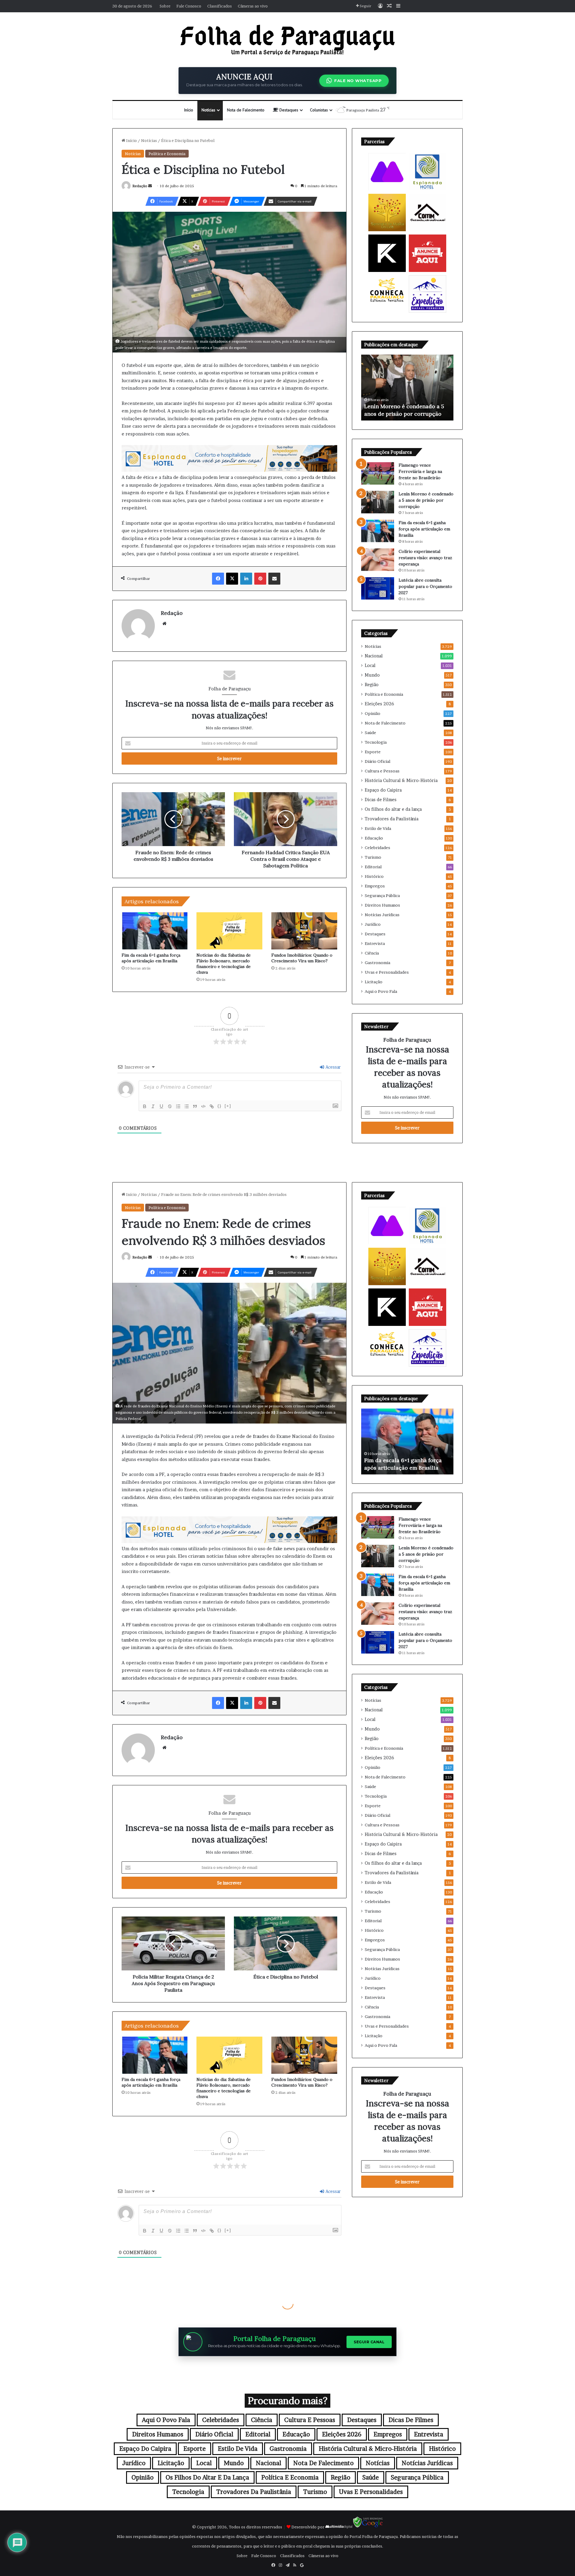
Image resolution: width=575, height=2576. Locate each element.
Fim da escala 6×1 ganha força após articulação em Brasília (151, 958)
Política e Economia (167, 154)
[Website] (164, 624)
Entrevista (375, 943)
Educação (374, 838)
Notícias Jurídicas (382, 915)
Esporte (373, 752)
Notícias (208, 110)
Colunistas (319, 110)
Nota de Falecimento (246, 110)
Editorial (373, 867)
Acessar (333, 1067)
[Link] (212, 1106)
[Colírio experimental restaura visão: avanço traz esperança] (378, 560)
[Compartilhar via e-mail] (274, 579)
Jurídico (373, 924)
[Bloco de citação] (195, 1106)
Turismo (373, 857)
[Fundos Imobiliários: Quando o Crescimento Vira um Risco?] (304, 931)
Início (189, 110)
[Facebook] (218, 579)
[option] (407, 388)
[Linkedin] (246, 579)
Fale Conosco (189, 6)
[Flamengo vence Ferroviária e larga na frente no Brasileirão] (378, 473)
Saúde (370, 733)
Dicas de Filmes (381, 800)
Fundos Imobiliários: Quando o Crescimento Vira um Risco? (302, 958)
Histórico (374, 876)
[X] (232, 579)
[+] (228, 1106)
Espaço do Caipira (383, 790)
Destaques (288, 110)
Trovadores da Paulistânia (392, 819)
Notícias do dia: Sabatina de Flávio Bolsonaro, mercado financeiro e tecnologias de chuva (224, 964)
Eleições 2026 (379, 704)
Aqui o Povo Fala (381, 991)
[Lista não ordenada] (187, 1106)
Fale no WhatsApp (358, 81)
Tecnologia (376, 742)
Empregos (375, 886)
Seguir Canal (369, 2342)
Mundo (372, 675)
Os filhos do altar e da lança (393, 809)
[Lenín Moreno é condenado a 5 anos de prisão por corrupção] (378, 502)
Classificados (220, 6)
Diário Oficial (377, 761)
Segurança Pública (382, 896)
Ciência (372, 953)
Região (372, 685)
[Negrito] (145, 1106)
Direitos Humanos (382, 905)
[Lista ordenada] (178, 1106)
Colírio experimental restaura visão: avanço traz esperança (425, 558)
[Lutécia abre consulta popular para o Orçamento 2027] (378, 588)
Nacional (374, 656)
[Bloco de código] (203, 1106)
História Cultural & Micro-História (401, 780)
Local (370, 665)
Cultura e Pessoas (382, 771)
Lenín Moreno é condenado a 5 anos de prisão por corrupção (426, 500)
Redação (140, 186)
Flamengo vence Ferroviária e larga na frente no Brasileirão (420, 471)
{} (220, 1106)
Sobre (165, 6)
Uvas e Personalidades (387, 972)
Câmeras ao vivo (253, 6)
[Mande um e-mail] (150, 186)
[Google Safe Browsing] (368, 2527)
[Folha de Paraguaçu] (287, 40)
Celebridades (377, 848)
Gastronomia (377, 963)
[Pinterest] (260, 579)
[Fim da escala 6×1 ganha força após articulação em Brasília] (155, 931)
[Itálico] (153, 1106)
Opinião (373, 713)
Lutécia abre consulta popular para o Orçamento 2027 (425, 586)
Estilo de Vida (378, 828)
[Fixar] (170, 1106)
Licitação (374, 982)
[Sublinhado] (161, 1106)
